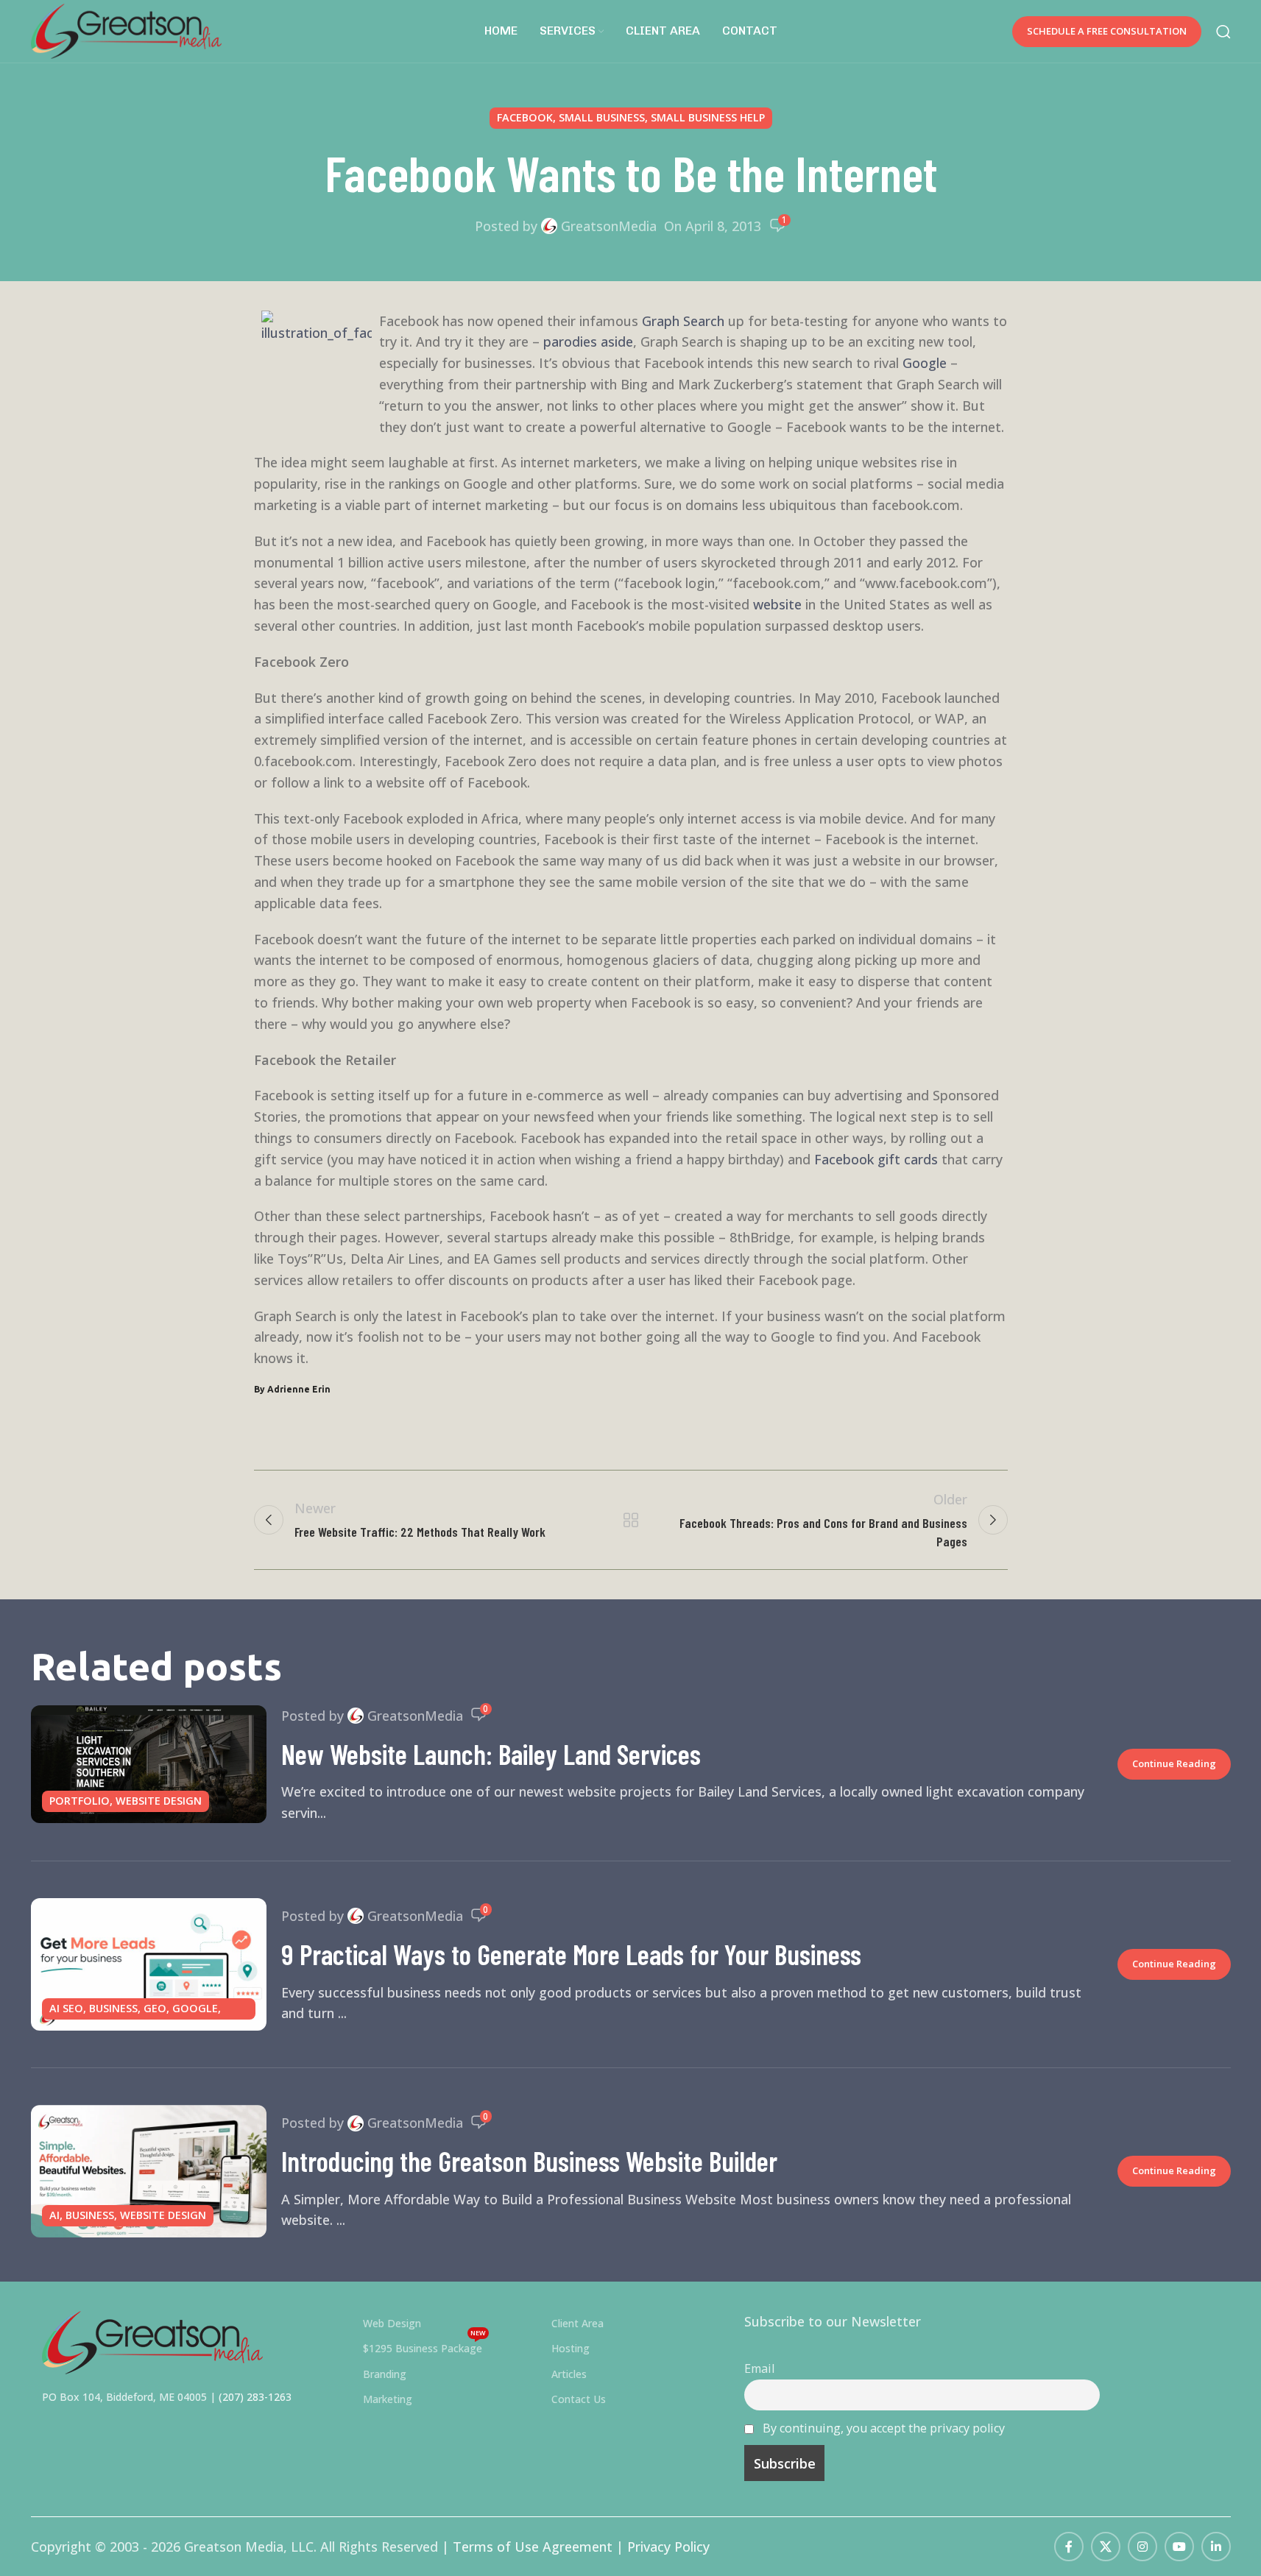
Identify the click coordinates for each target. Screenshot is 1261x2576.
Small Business (602, 117)
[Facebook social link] (1069, 2547)
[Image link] (152, 2341)
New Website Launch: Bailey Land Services (491, 1754)
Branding (385, 2374)
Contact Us (579, 2399)
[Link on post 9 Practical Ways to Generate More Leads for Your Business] (149, 1964)
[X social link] (1106, 2547)
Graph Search (683, 321)
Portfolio (80, 1801)
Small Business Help (708, 117)
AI (54, 2215)
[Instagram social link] (1142, 2547)
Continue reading (1174, 1763)
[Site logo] (127, 29)
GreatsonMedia (609, 226)
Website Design (159, 1801)
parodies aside (588, 342)
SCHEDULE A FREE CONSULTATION (1107, 31)
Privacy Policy (668, 2547)
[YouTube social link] (1179, 2547)
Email (759, 2368)
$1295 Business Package (424, 2346)
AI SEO (66, 2008)
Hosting (571, 2348)
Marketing (388, 2399)
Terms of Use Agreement (533, 2547)
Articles (569, 2374)
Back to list (630, 1520)
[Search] (1223, 32)
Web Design (392, 2323)
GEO (155, 2008)
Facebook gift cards (876, 1159)
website (777, 604)
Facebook (525, 117)
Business (113, 2008)
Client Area (577, 2323)
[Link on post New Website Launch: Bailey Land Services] (149, 1764)
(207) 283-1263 (255, 2397)
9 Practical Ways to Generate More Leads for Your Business (571, 1954)
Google (925, 363)
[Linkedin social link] (1216, 2547)
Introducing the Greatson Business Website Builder (529, 2161)
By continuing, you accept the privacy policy (884, 2428)
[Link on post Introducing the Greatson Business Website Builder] (149, 2171)
